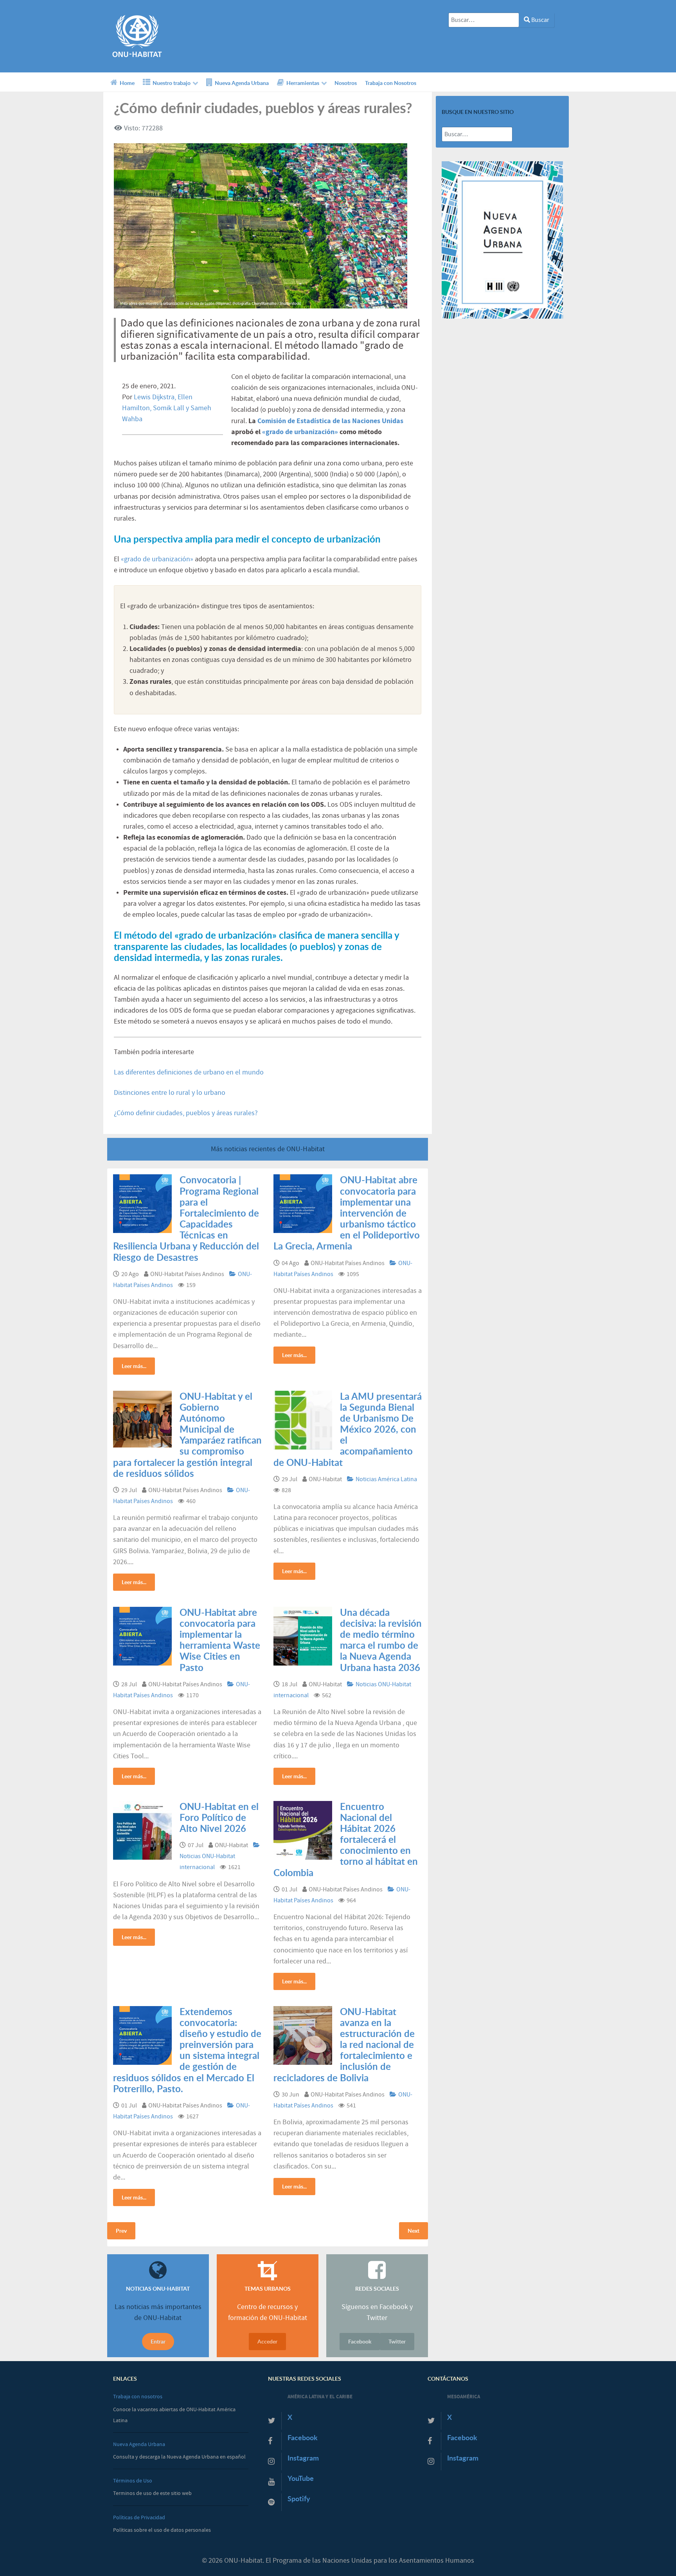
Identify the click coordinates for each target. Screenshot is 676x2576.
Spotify (299, 2499)
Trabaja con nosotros (138, 2397)
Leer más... (134, 1366)
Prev (121, 2231)
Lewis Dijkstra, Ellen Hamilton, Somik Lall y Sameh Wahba (167, 408)
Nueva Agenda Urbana (139, 2444)
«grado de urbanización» (300, 432)
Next (414, 2231)
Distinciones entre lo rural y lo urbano (170, 1093)
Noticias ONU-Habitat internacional (207, 1862)
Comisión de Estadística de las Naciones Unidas (330, 421)
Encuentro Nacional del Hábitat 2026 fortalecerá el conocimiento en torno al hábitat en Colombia (346, 1840)
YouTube (301, 2478)
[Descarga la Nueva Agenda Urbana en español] (502, 240)
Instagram (303, 2458)
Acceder (267, 2341)
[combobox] (484, 20)
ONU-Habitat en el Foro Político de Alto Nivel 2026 (219, 1817)
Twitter (397, 2341)
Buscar (540, 20)
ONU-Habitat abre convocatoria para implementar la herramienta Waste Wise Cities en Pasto (220, 1640)
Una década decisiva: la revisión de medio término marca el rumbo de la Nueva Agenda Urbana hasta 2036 (381, 1640)
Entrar (158, 2341)
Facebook (360, 2341)
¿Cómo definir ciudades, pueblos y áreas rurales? (186, 1113)
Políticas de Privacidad (139, 2517)
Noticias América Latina (386, 1479)
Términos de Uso (133, 2481)
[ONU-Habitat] (137, 36)
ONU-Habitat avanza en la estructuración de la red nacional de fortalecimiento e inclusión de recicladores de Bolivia (344, 2045)
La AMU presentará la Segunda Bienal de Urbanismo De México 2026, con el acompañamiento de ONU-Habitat (348, 1429)
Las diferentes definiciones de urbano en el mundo (189, 1073)
